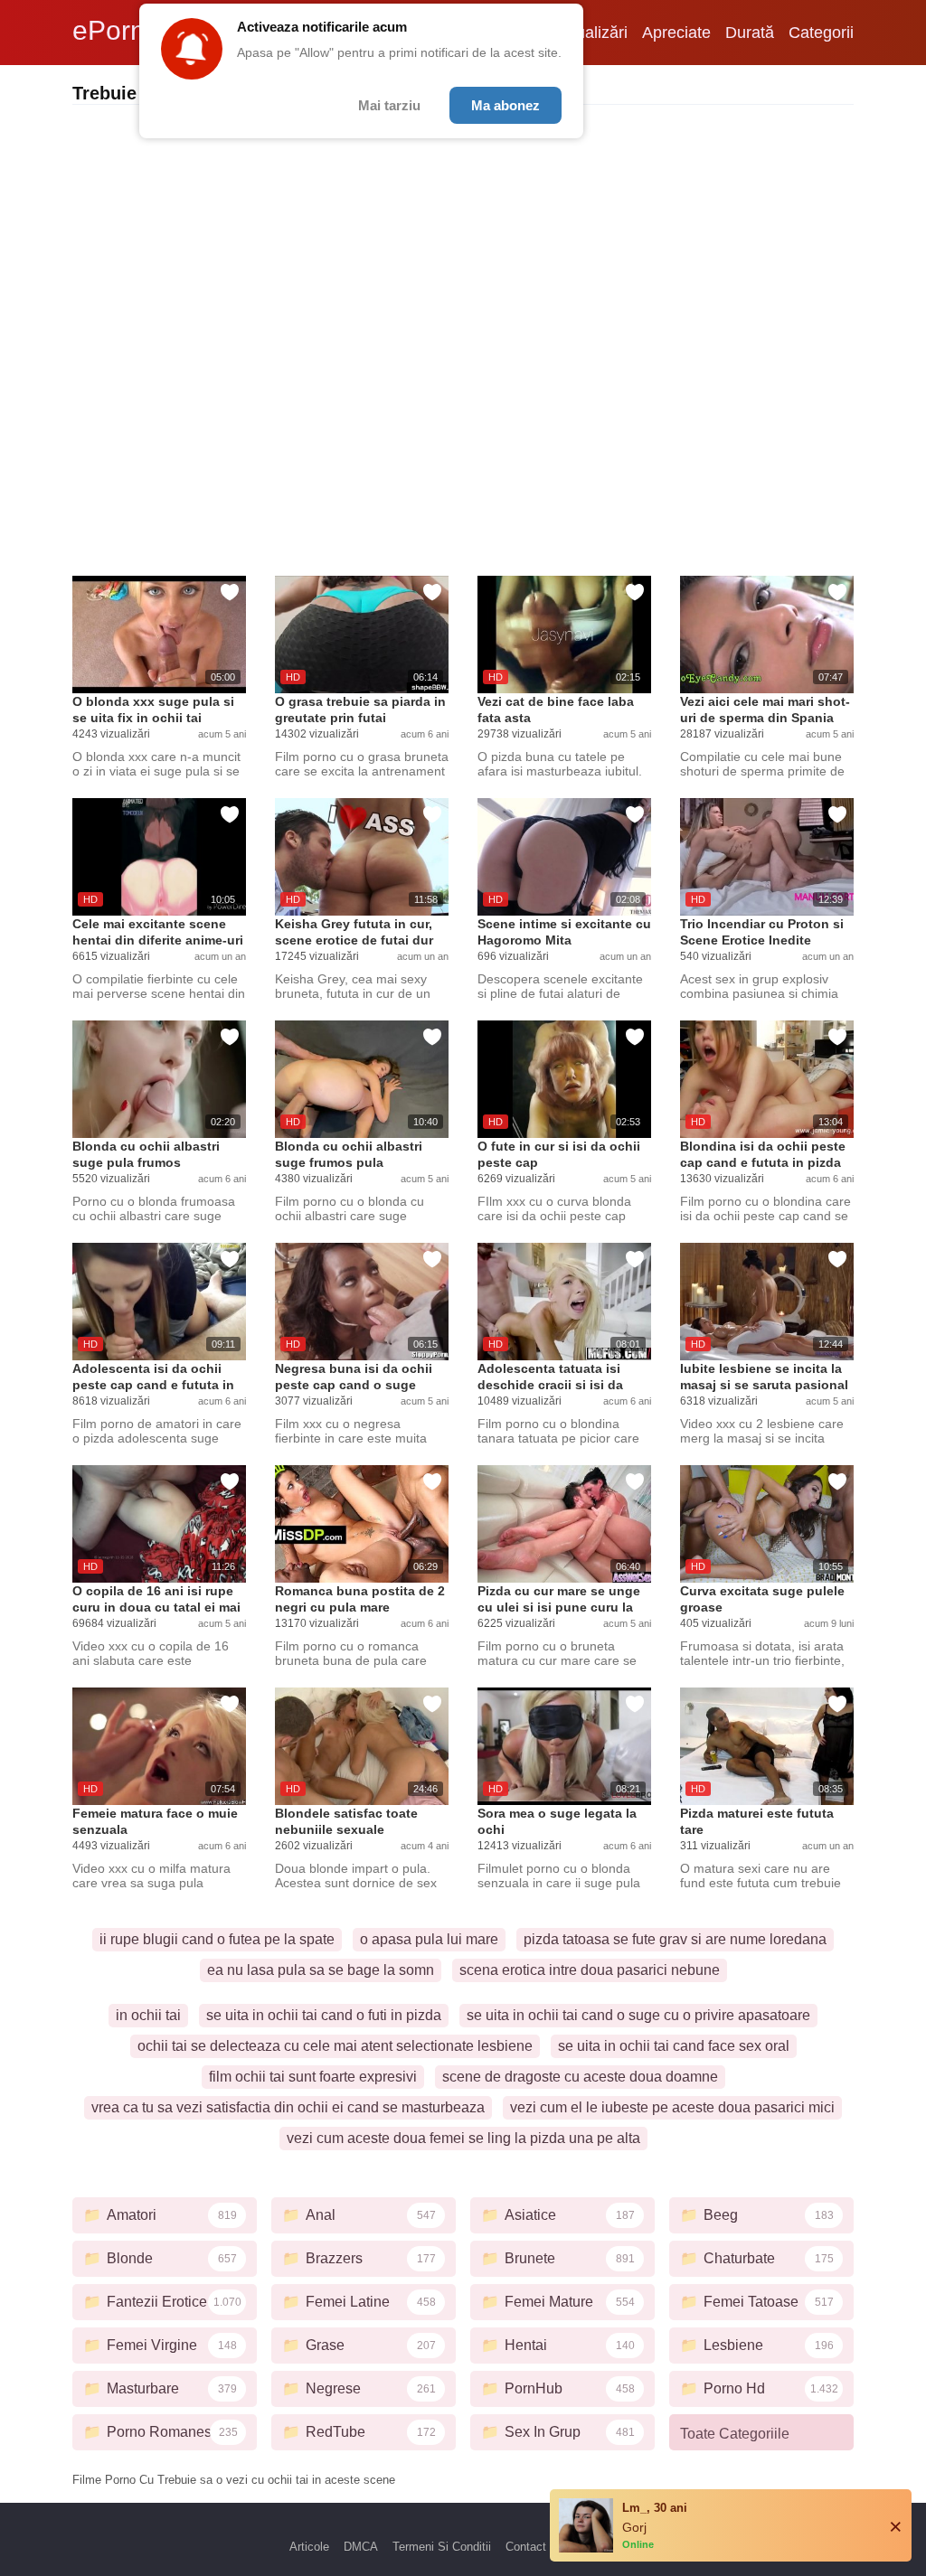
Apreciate (676, 33)
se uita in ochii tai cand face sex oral (674, 2046)
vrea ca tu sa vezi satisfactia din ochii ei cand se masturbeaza (288, 2107)
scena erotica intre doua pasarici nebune (590, 1970)
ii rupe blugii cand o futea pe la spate (217, 1939)
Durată (750, 33)
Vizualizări (591, 33)
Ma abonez (506, 105)
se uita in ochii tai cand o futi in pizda (324, 2015)
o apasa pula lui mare (429, 1939)
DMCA (361, 2547)
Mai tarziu (389, 105)
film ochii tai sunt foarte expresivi (313, 2077)
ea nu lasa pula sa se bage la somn (321, 1970)
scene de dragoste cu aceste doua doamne (580, 2077)
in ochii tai (148, 2015)
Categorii (821, 33)
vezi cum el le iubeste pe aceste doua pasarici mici (672, 2107)
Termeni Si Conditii (442, 2547)
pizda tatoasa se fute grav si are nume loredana (675, 1939)
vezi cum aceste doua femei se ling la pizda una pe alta (463, 2138)
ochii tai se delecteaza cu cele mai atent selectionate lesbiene (335, 2046)
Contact (526, 2547)
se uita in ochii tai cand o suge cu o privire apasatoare (638, 2015)
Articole (309, 2547)
